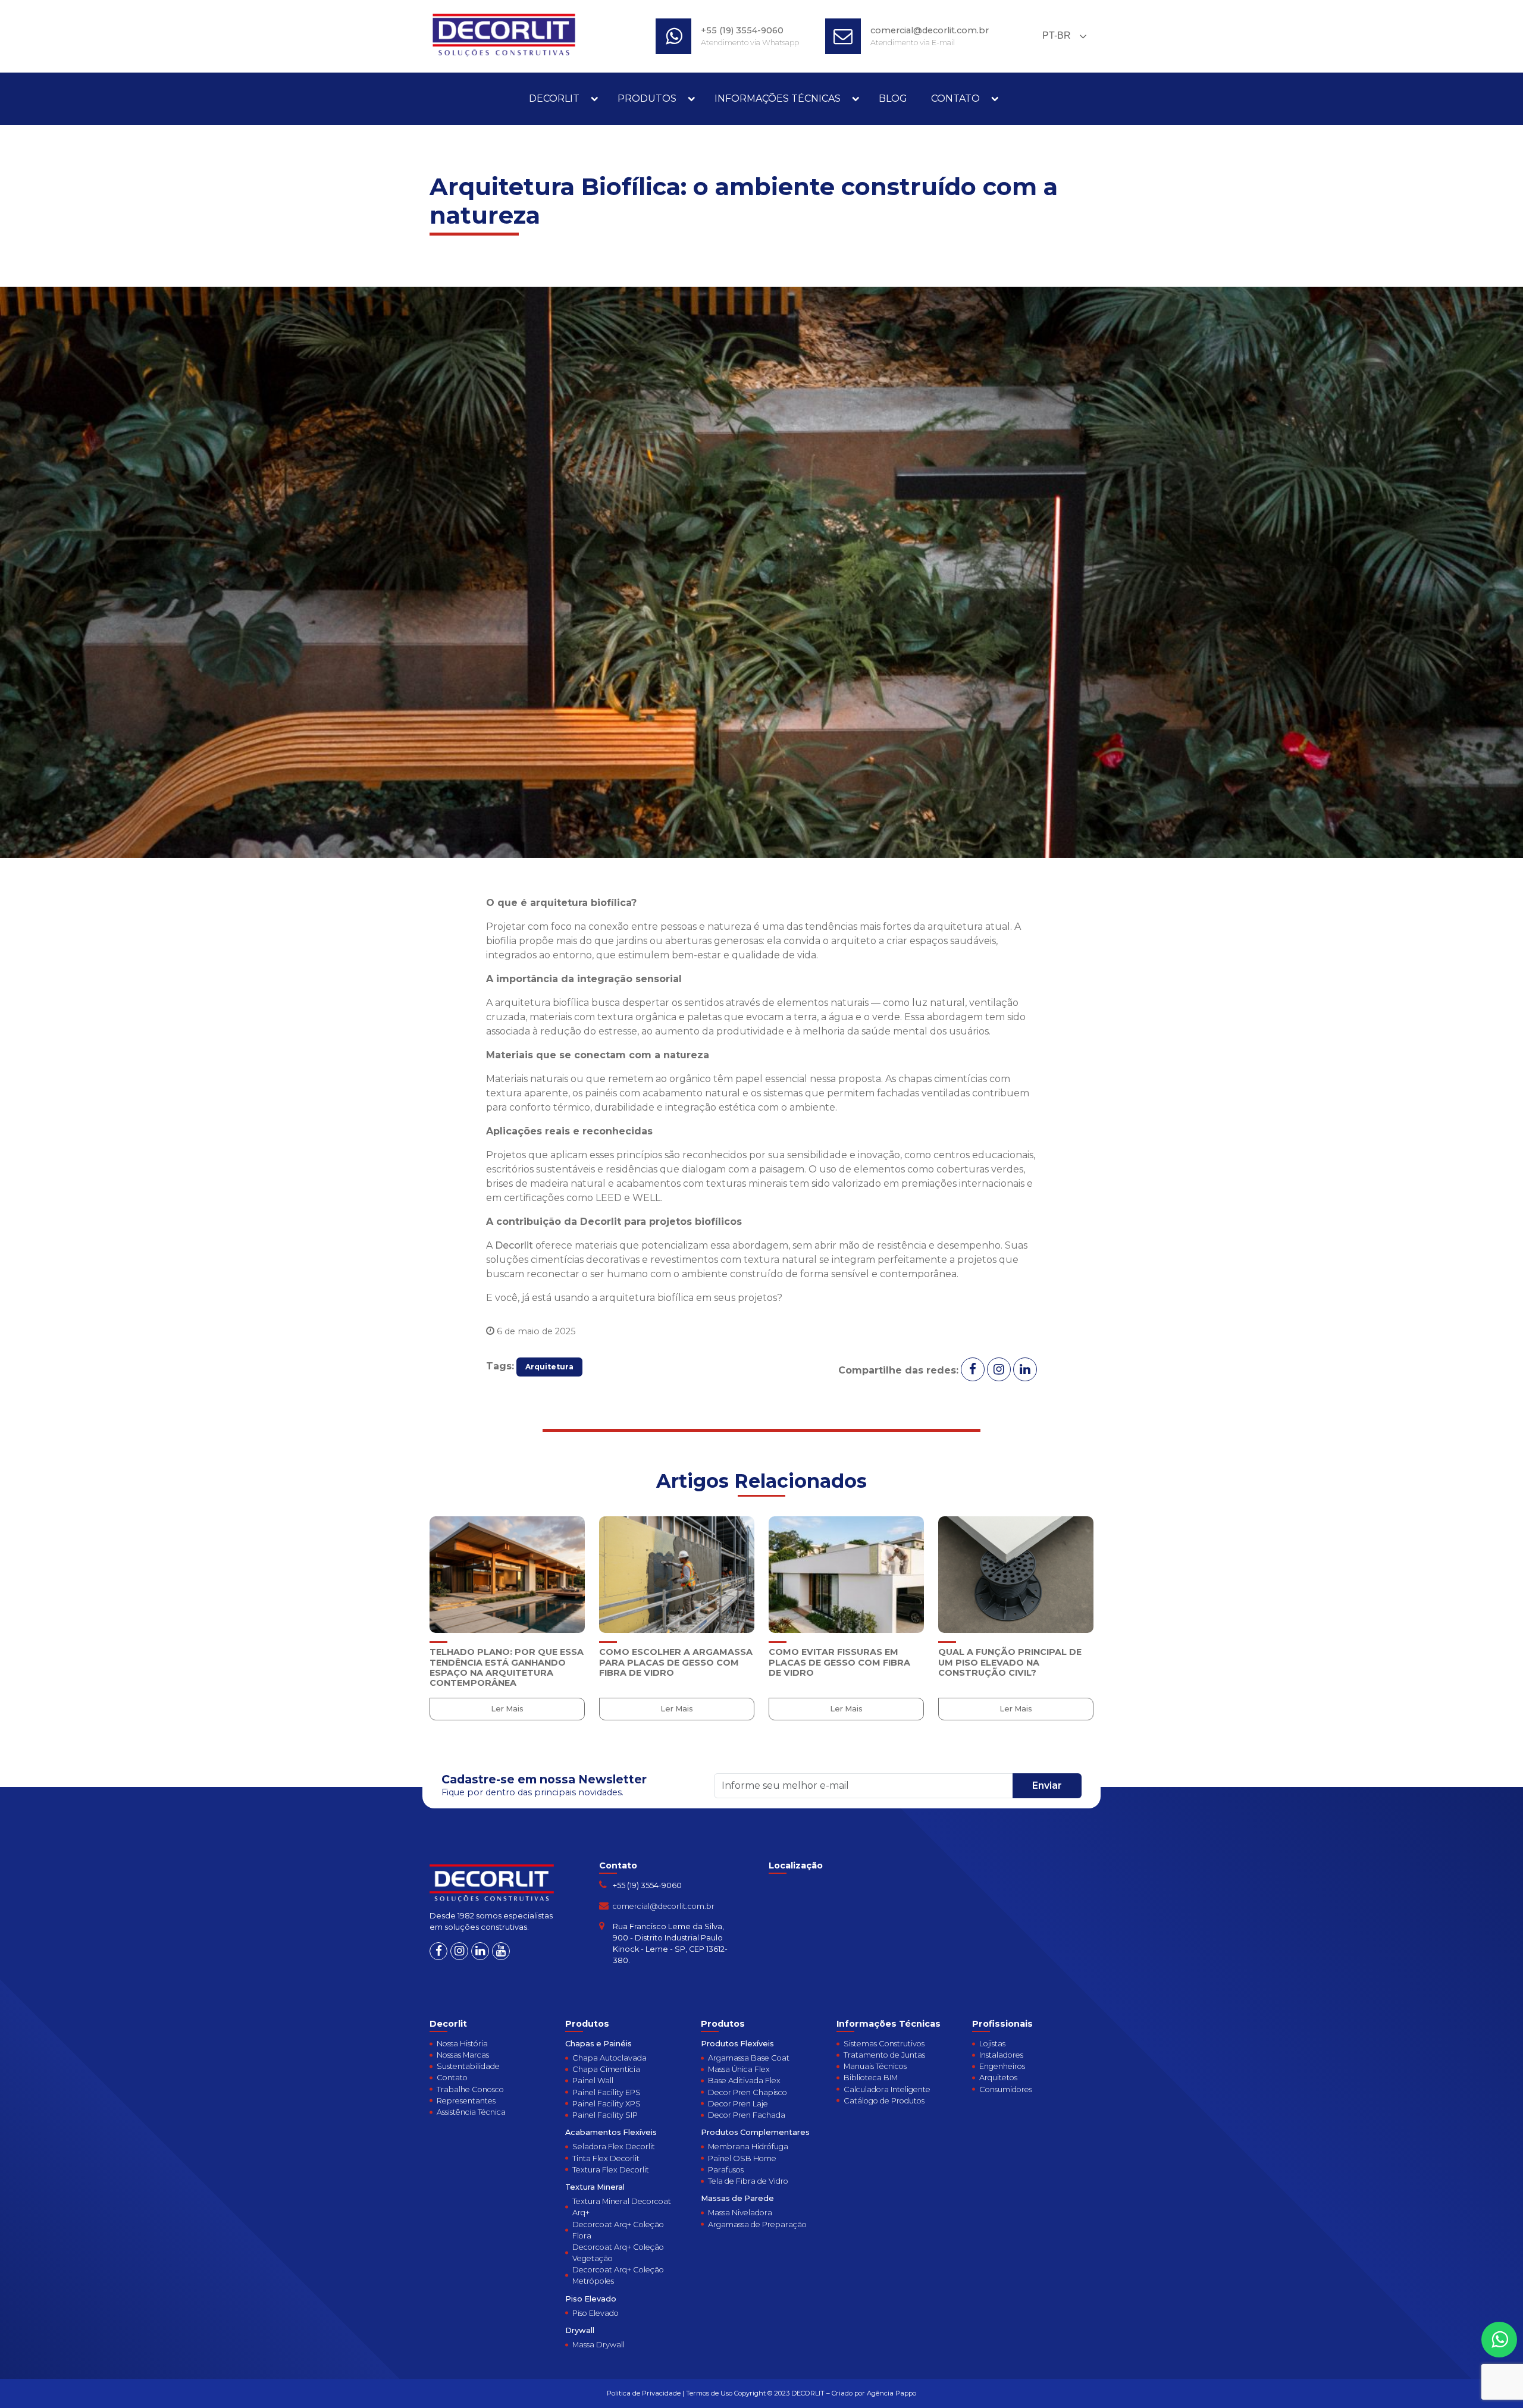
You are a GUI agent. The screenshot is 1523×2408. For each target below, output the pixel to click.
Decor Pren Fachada (747, 2115)
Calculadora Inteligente (887, 2089)
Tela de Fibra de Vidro (748, 2181)
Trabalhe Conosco (470, 2089)
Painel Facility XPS (607, 2104)
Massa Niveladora (740, 2213)
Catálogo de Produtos (884, 2101)
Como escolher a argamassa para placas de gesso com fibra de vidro (676, 1662)
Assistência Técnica (471, 2112)
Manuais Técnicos (875, 2066)
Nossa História (462, 2044)
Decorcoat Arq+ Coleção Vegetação (618, 2253)
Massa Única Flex (739, 2069)
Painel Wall (593, 2081)
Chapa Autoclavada (609, 2058)
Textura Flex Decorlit (611, 2170)
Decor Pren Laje (738, 2104)
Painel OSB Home (742, 2158)
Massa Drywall (598, 2345)
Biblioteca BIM (871, 2078)
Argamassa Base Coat (749, 2058)
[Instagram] (459, 1951)
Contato (955, 98)
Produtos (647, 98)
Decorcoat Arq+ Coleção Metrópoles (618, 2275)
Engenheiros (1002, 2066)
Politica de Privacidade (644, 2393)
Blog (893, 98)
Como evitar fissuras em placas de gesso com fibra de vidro (839, 1662)
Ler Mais (507, 1709)
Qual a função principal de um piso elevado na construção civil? (1010, 1662)
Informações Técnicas (778, 98)
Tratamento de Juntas (884, 2055)
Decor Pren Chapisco (748, 2092)
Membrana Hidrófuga (748, 2147)
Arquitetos (998, 2078)
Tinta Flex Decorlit (606, 2158)
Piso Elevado (596, 2313)
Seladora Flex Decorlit (614, 2147)
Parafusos (726, 2170)
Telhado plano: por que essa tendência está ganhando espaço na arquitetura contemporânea (507, 1667)
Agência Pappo (891, 2393)
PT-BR (1055, 35)
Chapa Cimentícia (606, 2069)
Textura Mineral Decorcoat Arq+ (622, 2207)
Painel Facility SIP (605, 2115)
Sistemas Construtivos (884, 2044)
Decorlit (554, 98)
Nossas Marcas (463, 2055)
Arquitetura (549, 1367)
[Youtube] (501, 1951)
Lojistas (992, 2044)
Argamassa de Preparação (757, 2224)
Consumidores (1006, 2089)
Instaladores (1001, 2055)
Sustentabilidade (468, 2066)
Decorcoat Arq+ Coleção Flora (618, 2230)
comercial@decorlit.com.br (930, 30)
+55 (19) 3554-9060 (742, 30)
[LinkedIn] (480, 1951)
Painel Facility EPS (607, 2092)
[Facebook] (438, 1951)
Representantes (466, 2101)
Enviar (1047, 1785)
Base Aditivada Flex (744, 2081)
